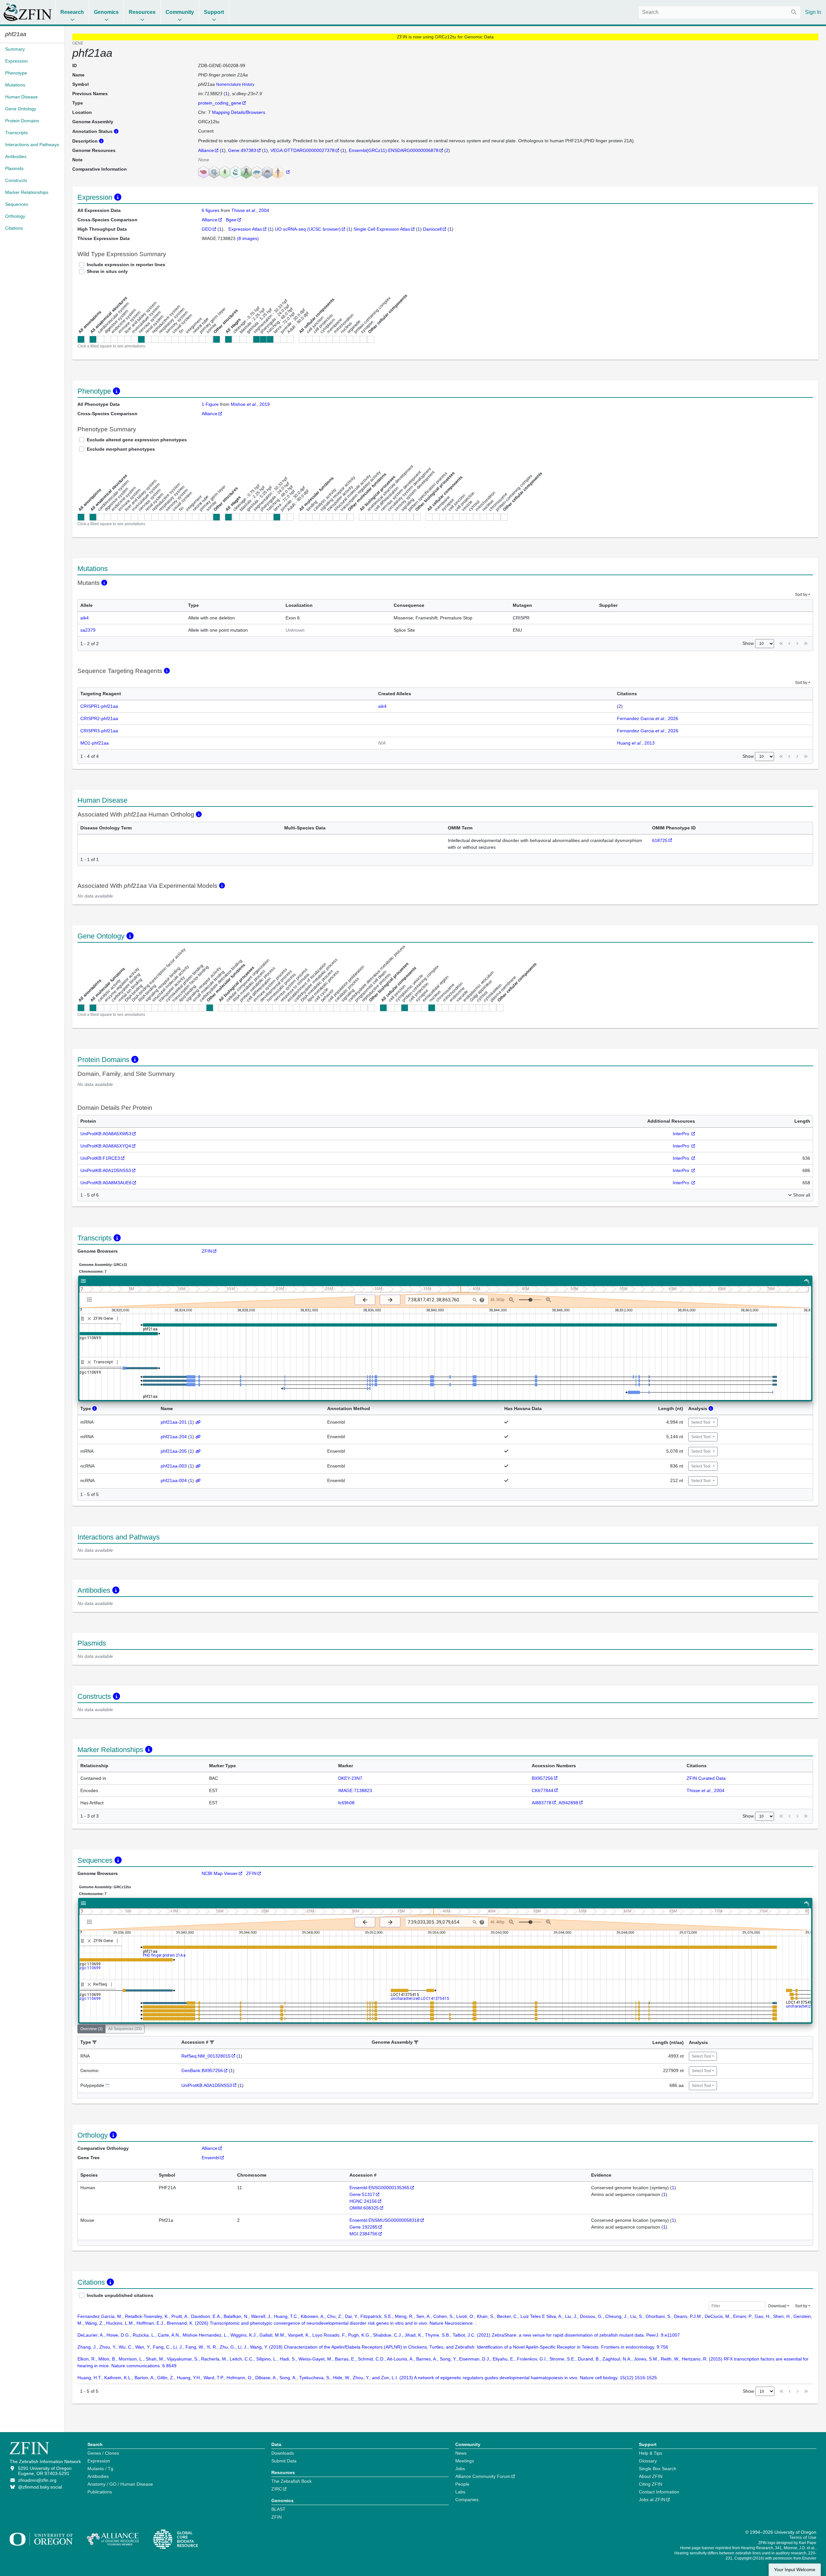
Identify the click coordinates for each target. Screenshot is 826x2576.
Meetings (465, 2461)
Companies (467, 2500)
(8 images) (248, 238)
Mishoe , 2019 (250, 404)
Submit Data (284, 2461)
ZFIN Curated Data (706, 1778)
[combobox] (720, 12)
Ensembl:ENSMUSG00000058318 (384, 2220)
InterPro (682, 1134)
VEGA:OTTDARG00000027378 (302, 150)
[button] (95, 2043)
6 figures (211, 210)
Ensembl (211, 2158)
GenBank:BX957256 (202, 2070)
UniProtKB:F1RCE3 (100, 1158)
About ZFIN (651, 2476)
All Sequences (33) (125, 2029)
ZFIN (207, 1251)
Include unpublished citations (120, 2295)
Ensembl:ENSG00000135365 (379, 2188)
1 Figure (210, 404)
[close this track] (89, 1319)
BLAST (278, 2509)
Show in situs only (107, 271)
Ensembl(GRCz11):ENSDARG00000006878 (394, 150)
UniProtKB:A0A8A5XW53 (106, 1134)
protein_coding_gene (220, 103)
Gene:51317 (362, 2194)
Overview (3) (91, 2029)
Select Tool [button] (701, 1422)
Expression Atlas (245, 229)
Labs (460, 2492)
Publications (100, 2492)
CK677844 (543, 1790)
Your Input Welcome (795, 2570)
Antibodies (98, 2476)
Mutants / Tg (100, 2469)
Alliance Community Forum (483, 2476)
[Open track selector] (91, 1299)
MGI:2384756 (363, 2234)
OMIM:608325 (364, 2208)
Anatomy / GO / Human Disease (120, 2484)
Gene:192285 (363, 2227)
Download (777, 2306)
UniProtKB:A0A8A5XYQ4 (106, 1146)
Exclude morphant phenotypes (121, 449)
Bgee (231, 220)
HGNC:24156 (363, 2201)
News (461, 2453)
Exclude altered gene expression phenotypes (137, 440)
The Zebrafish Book (292, 2481)
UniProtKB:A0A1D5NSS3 (106, 1170)
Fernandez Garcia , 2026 (648, 718)
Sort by (801, 595)
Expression (99, 2461)
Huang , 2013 (636, 743)
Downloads (283, 2453)
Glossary (648, 2461)
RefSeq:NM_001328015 (206, 2056)
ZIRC (277, 2489)
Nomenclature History (235, 85)
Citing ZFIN (650, 2484)
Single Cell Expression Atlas (382, 229)
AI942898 (568, 1803)
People (462, 2484)
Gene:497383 (242, 150)
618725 (660, 840)
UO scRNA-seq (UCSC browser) (308, 229)
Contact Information (659, 2492)
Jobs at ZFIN (652, 2500)
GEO (207, 229)
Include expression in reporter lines (126, 265)
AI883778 (542, 1803)
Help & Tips (650, 2453)
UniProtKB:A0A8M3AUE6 (106, 1183)
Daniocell (432, 229)
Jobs (460, 2469)
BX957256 (542, 1778)
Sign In (813, 12)
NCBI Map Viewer (220, 1873)
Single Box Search (658, 2469)
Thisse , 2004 (250, 210)
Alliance (206, 150)
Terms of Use (803, 2537)
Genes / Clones (103, 2453)
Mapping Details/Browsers (239, 112)
